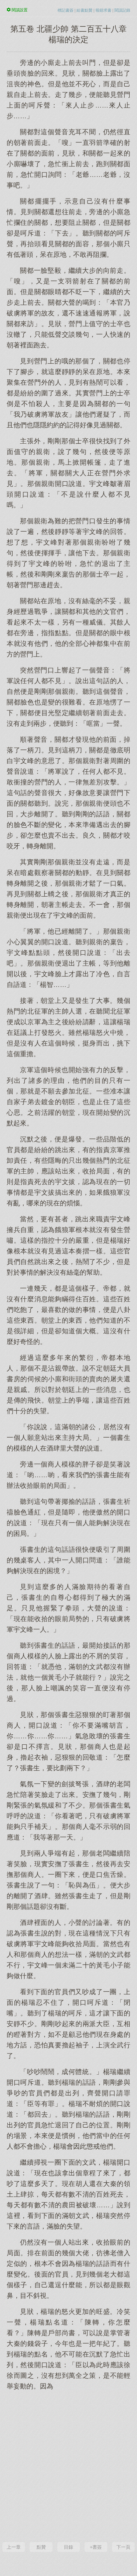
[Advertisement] (68, 2465)
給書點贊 (84, 10)
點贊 (41, 2547)
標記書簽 (66, 10)
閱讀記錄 (122, 10)
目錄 (68, 2547)
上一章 (14, 2547)
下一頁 (123, 2547)
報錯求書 (103, 10)
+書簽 (96, 2547)
